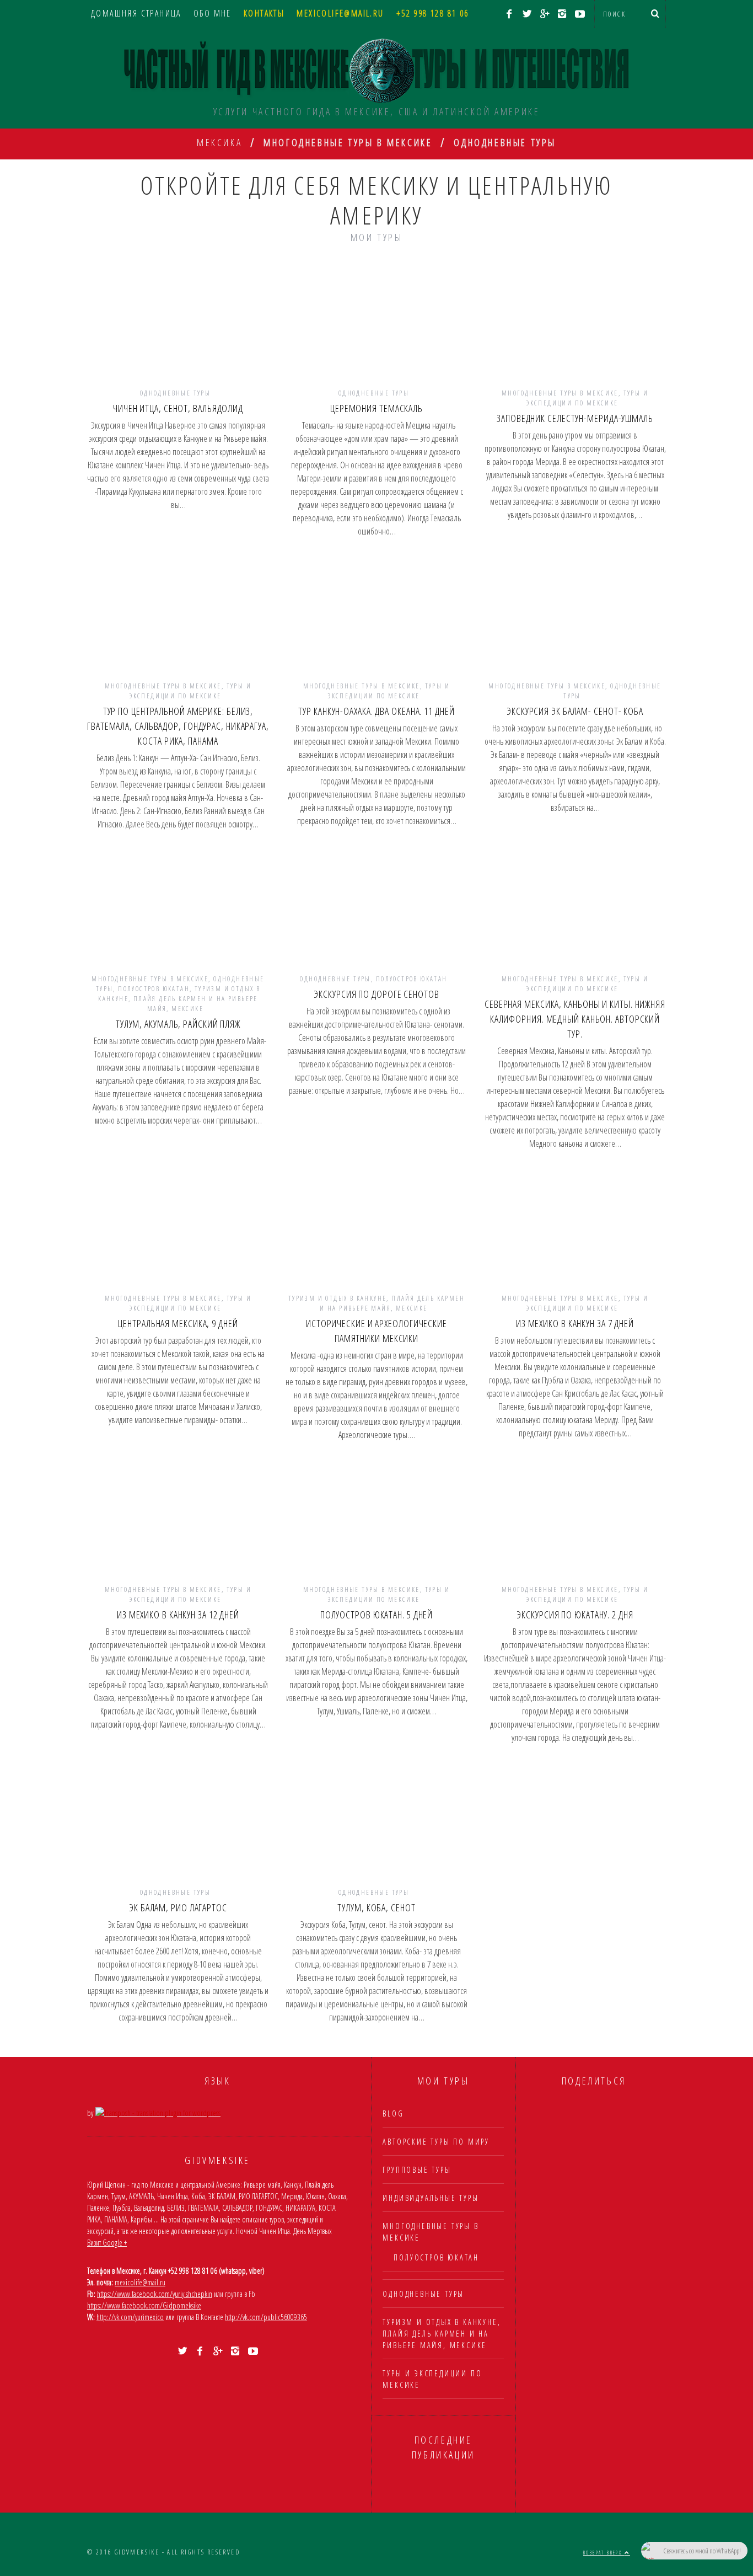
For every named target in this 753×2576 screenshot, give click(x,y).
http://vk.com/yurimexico (130, 2317)
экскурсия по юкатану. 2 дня (575, 1615)
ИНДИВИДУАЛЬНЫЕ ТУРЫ (431, 2198)
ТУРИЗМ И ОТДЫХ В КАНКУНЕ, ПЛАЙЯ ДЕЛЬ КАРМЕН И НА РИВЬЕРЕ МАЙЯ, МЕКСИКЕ (179, 999)
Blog (393, 2113)
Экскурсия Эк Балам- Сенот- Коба (575, 711)
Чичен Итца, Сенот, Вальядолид (178, 408)
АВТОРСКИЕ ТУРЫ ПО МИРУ (436, 2142)
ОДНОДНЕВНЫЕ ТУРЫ (175, 393)
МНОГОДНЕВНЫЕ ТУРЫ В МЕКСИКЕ (560, 393)
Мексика (219, 142)
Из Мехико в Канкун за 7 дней (575, 1323)
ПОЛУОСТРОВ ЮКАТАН (154, 989)
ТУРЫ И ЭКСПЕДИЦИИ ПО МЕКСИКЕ (587, 398)
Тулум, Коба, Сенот (376, 1907)
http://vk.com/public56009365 (266, 2317)
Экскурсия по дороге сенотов (376, 994)
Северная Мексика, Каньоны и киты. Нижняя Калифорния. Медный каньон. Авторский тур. (575, 1019)
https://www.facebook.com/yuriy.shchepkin (155, 2294)
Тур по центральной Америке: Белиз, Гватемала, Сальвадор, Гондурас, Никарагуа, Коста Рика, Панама (178, 726)
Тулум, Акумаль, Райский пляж (178, 1024)
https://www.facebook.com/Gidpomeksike (144, 2305)
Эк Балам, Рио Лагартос (178, 1907)
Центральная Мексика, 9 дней (178, 1323)
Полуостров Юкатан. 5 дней (377, 1615)
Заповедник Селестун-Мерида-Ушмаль (575, 418)
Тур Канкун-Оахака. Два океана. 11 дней (376, 711)
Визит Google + (107, 2243)
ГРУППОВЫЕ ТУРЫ (417, 2170)
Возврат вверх (604, 2553)
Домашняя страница (136, 13)
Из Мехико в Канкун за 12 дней (178, 1615)
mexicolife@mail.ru (140, 2282)
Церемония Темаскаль (376, 408)
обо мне (213, 13)
